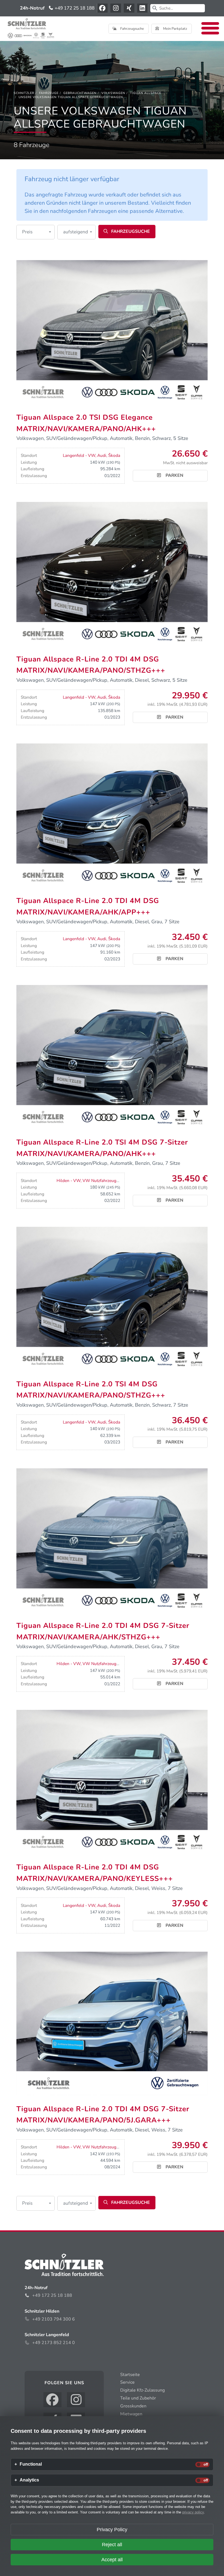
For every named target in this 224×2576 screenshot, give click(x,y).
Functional (31, 2464)
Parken (174, 475)
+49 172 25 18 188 (74, 8)
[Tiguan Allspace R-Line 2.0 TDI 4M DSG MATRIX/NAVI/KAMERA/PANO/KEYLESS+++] (112, 1781)
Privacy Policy (112, 2530)
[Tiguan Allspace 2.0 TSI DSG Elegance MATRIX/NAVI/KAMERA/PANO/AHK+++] (112, 331)
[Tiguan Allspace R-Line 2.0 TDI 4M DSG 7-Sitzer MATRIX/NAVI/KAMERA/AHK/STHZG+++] (112, 1540)
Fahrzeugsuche (132, 29)
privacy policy (193, 2512)
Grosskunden (133, 2406)
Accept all (112, 2560)
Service (127, 2382)
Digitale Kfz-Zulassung (142, 2390)
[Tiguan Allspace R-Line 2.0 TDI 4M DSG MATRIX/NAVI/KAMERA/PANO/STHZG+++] (112, 573)
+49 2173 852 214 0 (54, 2343)
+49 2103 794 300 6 (54, 2319)
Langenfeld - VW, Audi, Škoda (92, 455)
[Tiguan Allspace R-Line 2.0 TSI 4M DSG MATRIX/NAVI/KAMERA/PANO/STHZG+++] (112, 1298)
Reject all (112, 2545)
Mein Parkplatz (175, 29)
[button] (36, 232)
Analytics (29, 2480)
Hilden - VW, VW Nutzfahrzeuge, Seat (93, 1181)
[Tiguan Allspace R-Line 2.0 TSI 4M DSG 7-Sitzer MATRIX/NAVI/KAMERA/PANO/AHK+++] (112, 1056)
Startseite (130, 2375)
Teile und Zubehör (138, 2398)
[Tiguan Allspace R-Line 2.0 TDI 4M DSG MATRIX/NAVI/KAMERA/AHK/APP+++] (112, 815)
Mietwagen (131, 2414)
